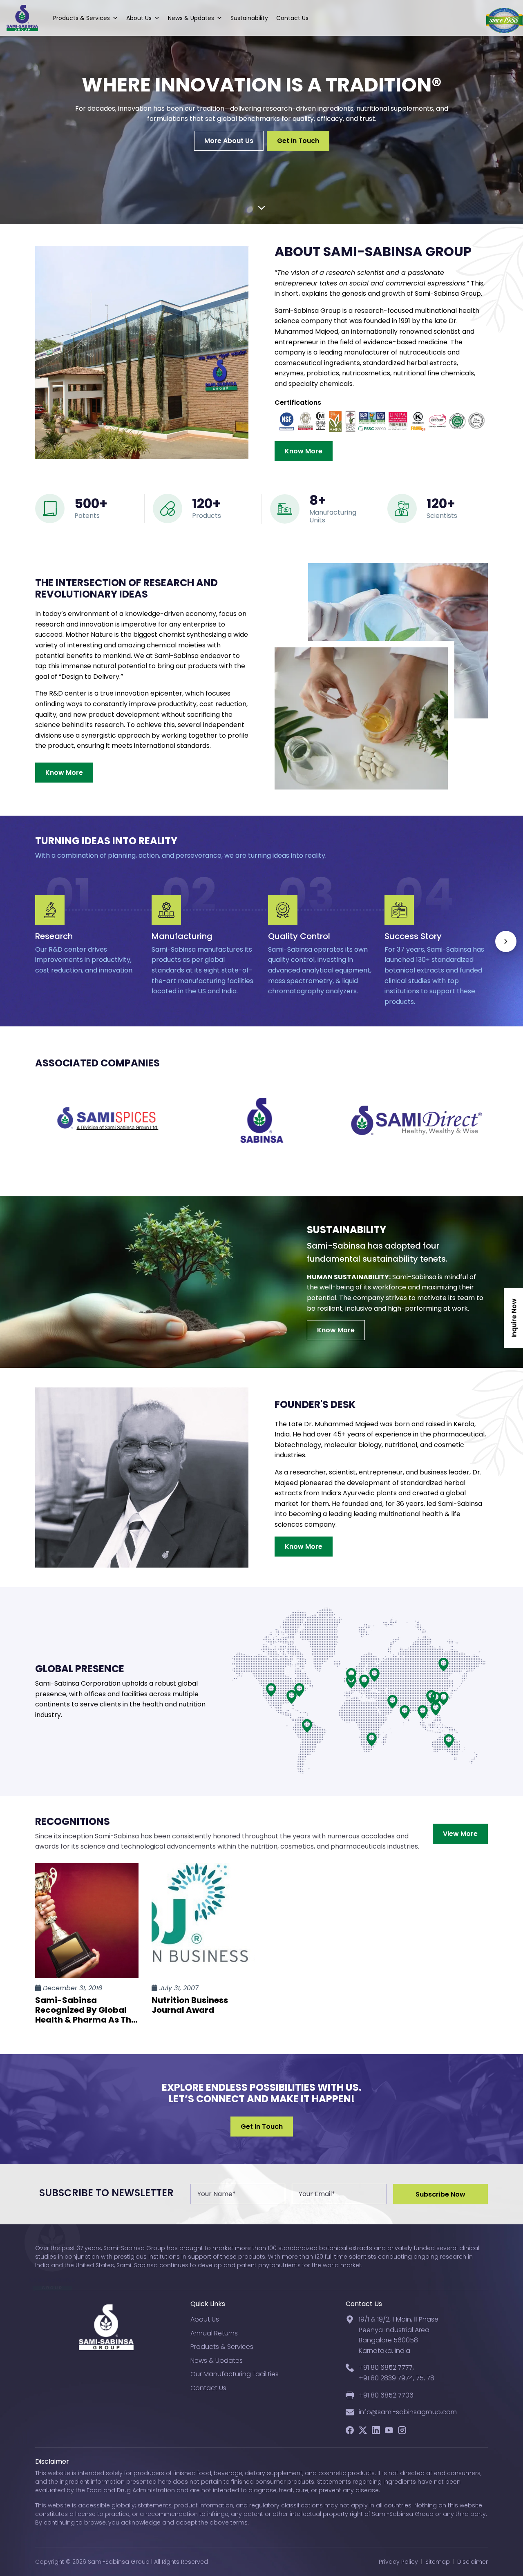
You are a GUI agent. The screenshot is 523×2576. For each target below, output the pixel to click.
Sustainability (249, 18)
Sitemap (438, 2562)
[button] (506, 941)
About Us (139, 18)
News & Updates (191, 18)
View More (460, 1834)
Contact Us (292, 18)
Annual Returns (214, 2333)
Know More (304, 451)
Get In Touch (298, 141)
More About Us (229, 141)
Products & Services (82, 18)
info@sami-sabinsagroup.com (408, 2412)
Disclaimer (473, 2562)
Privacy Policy (398, 2562)
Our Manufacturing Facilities (235, 2374)
